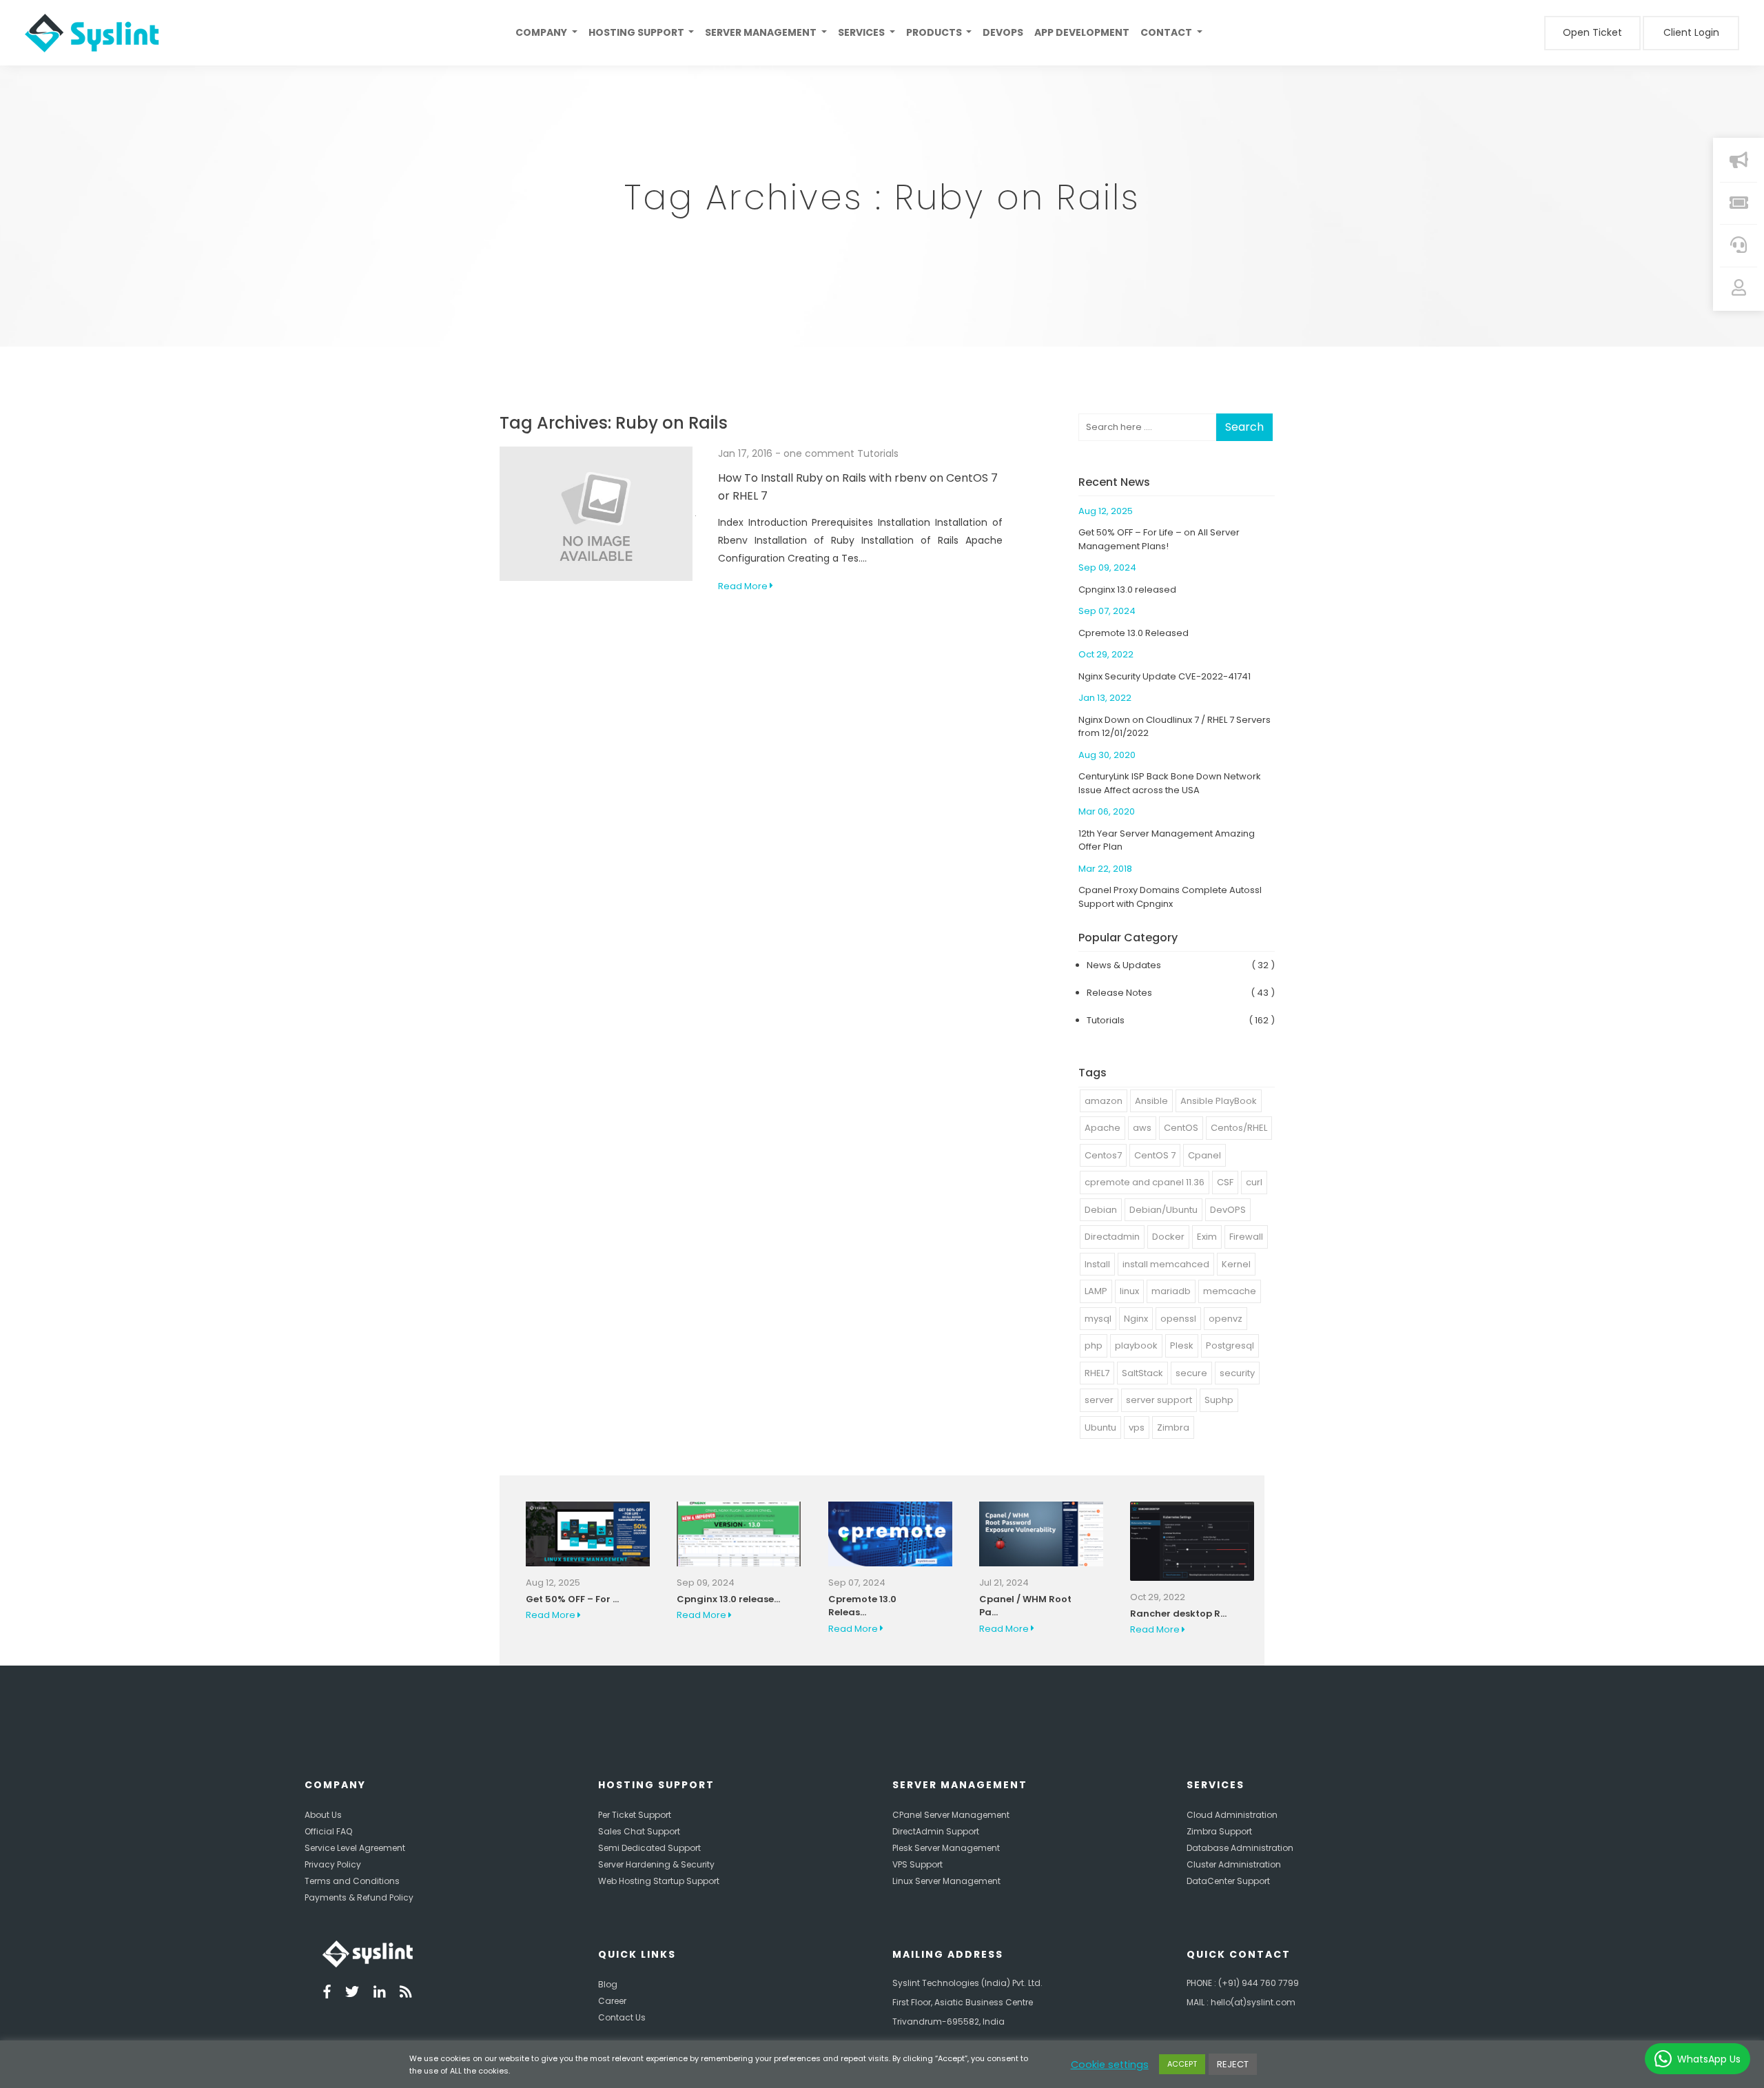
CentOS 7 (1155, 1155)
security (1237, 1373)
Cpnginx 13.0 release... (728, 1599)
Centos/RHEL (1239, 1128)
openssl (1178, 1319)
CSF (1225, 1182)
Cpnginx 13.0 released (1127, 590)
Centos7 (1103, 1155)
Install (1097, 1264)
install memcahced (1166, 1264)
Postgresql (1230, 1345)
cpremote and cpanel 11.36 (1145, 1182)
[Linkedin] (380, 1994)
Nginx (1136, 1319)
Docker (1168, 1237)
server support (1159, 1400)
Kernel (1236, 1264)
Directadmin (1112, 1237)
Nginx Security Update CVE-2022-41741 (1165, 676)
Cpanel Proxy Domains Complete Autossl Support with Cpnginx (1170, 897)
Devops (1003, 32)
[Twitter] (352, 1994)
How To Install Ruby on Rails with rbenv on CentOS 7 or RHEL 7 (858, 487)
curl (1254, 1182)
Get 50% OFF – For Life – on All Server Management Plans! (1159, 539)
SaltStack (1142, 1373)
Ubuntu (1100, 1427)
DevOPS (1228, 1210)
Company (542, 32)
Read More (744, 586)
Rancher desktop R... (1178, 1614)
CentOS (1181, 1128)
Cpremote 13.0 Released (1134, 633)
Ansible (1151, 1101)
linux (1129, 1291)
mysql (1098, 1319)
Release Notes (1119, 993)
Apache (1102, 1128)
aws (1142, 1128)
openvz (1225, 1319)
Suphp (1219, 1400)
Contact (1167, 32)
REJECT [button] (1233, 2064)
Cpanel (1204, 1155)
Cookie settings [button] (1110, 2065)
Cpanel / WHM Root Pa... (1025, 1606)
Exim (1207, 1237)
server (1099, 1400)
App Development (1082, 32)
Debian (1101, 1210)
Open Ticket (1592, 32)
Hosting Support (637, 32)
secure (1191, 1373)
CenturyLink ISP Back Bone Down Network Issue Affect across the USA (1170, 783)
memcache (1230, 1291)
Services (862, 32)
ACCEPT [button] (1182, 2064)
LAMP (1096, 1291)
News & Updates (1124, 965)
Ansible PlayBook (1219, 1101)
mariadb (1171, 1291)
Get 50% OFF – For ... (572, 1599)
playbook (1136, 1345)
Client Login (1691, 32)
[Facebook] (327, 1994)
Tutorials (878, 453)
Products (935, 32)
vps (1137, 1427)
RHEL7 (1097, 1373)
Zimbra (1173, 1427)
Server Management (762, 32)
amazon (1104, 1101)
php (1094, 1345)
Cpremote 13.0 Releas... (862, 1606)
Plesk (1182, 1345)
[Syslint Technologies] (87, 33)
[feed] (406, 1994)
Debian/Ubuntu (1163, 1210)
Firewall (1246, 1237)
